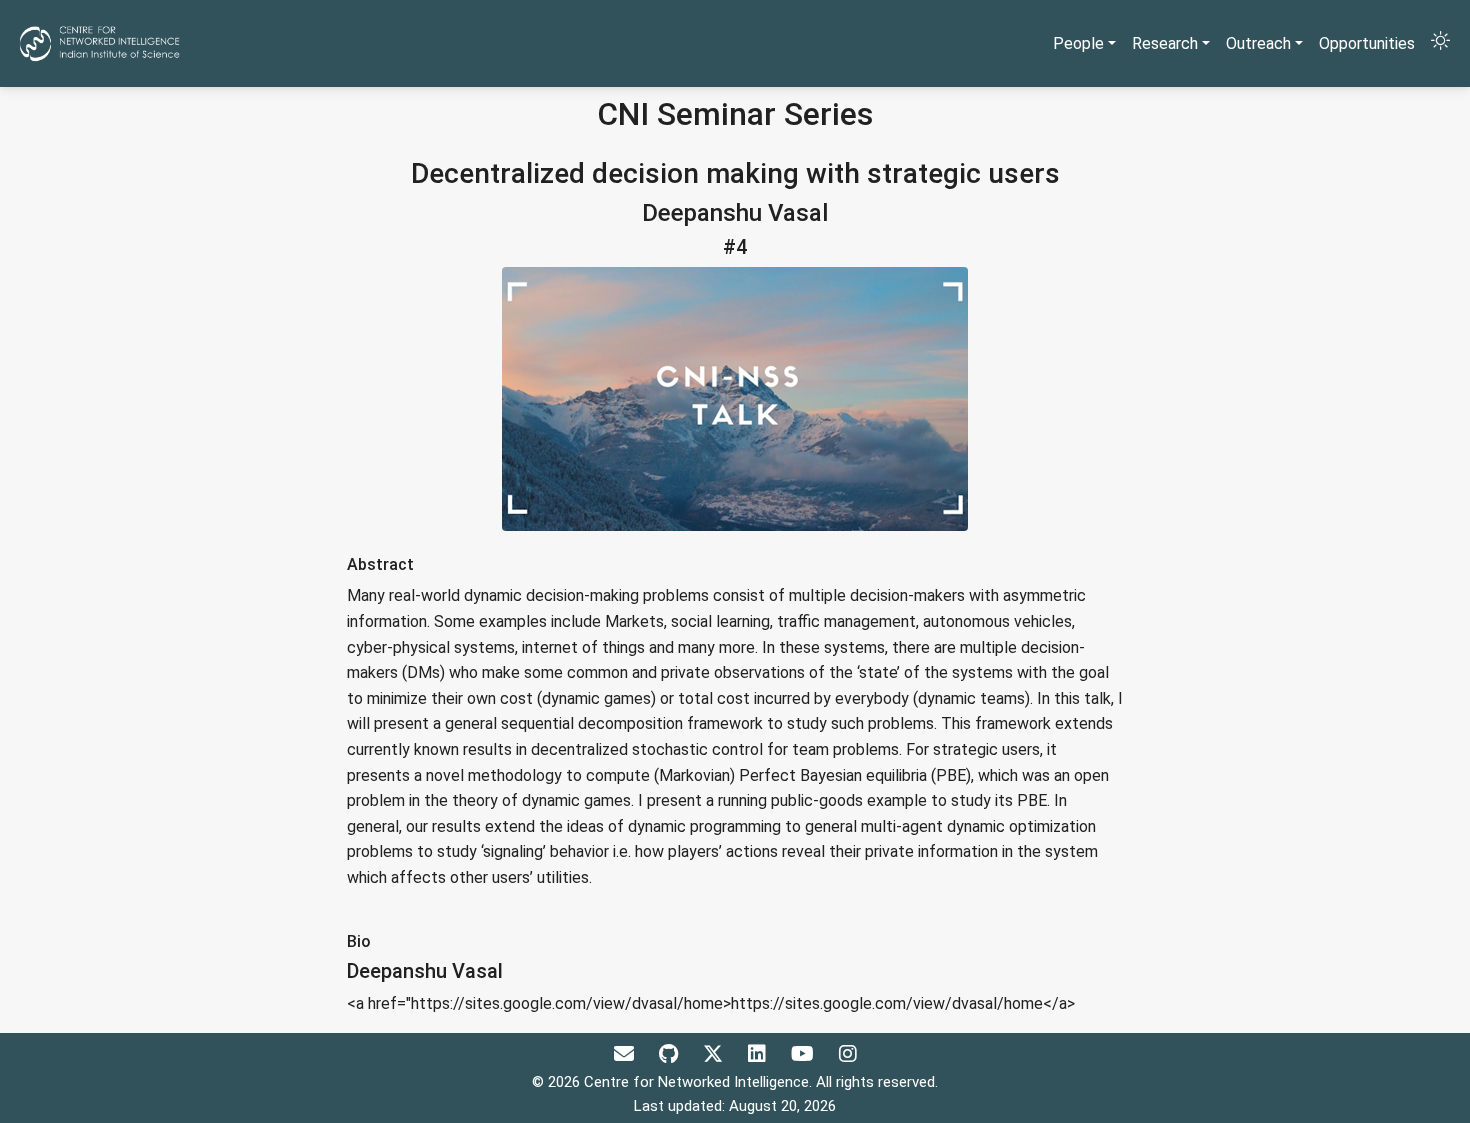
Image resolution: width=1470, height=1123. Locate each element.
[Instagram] (848, 1054)
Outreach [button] (1258, 43)
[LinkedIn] (759, 1054)
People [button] (1078, 43)
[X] (715, 1054)
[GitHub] (671, 1054)
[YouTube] (805, 1054)
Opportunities (1367, 43)
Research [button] (1165, 43)
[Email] (626, 1054)
